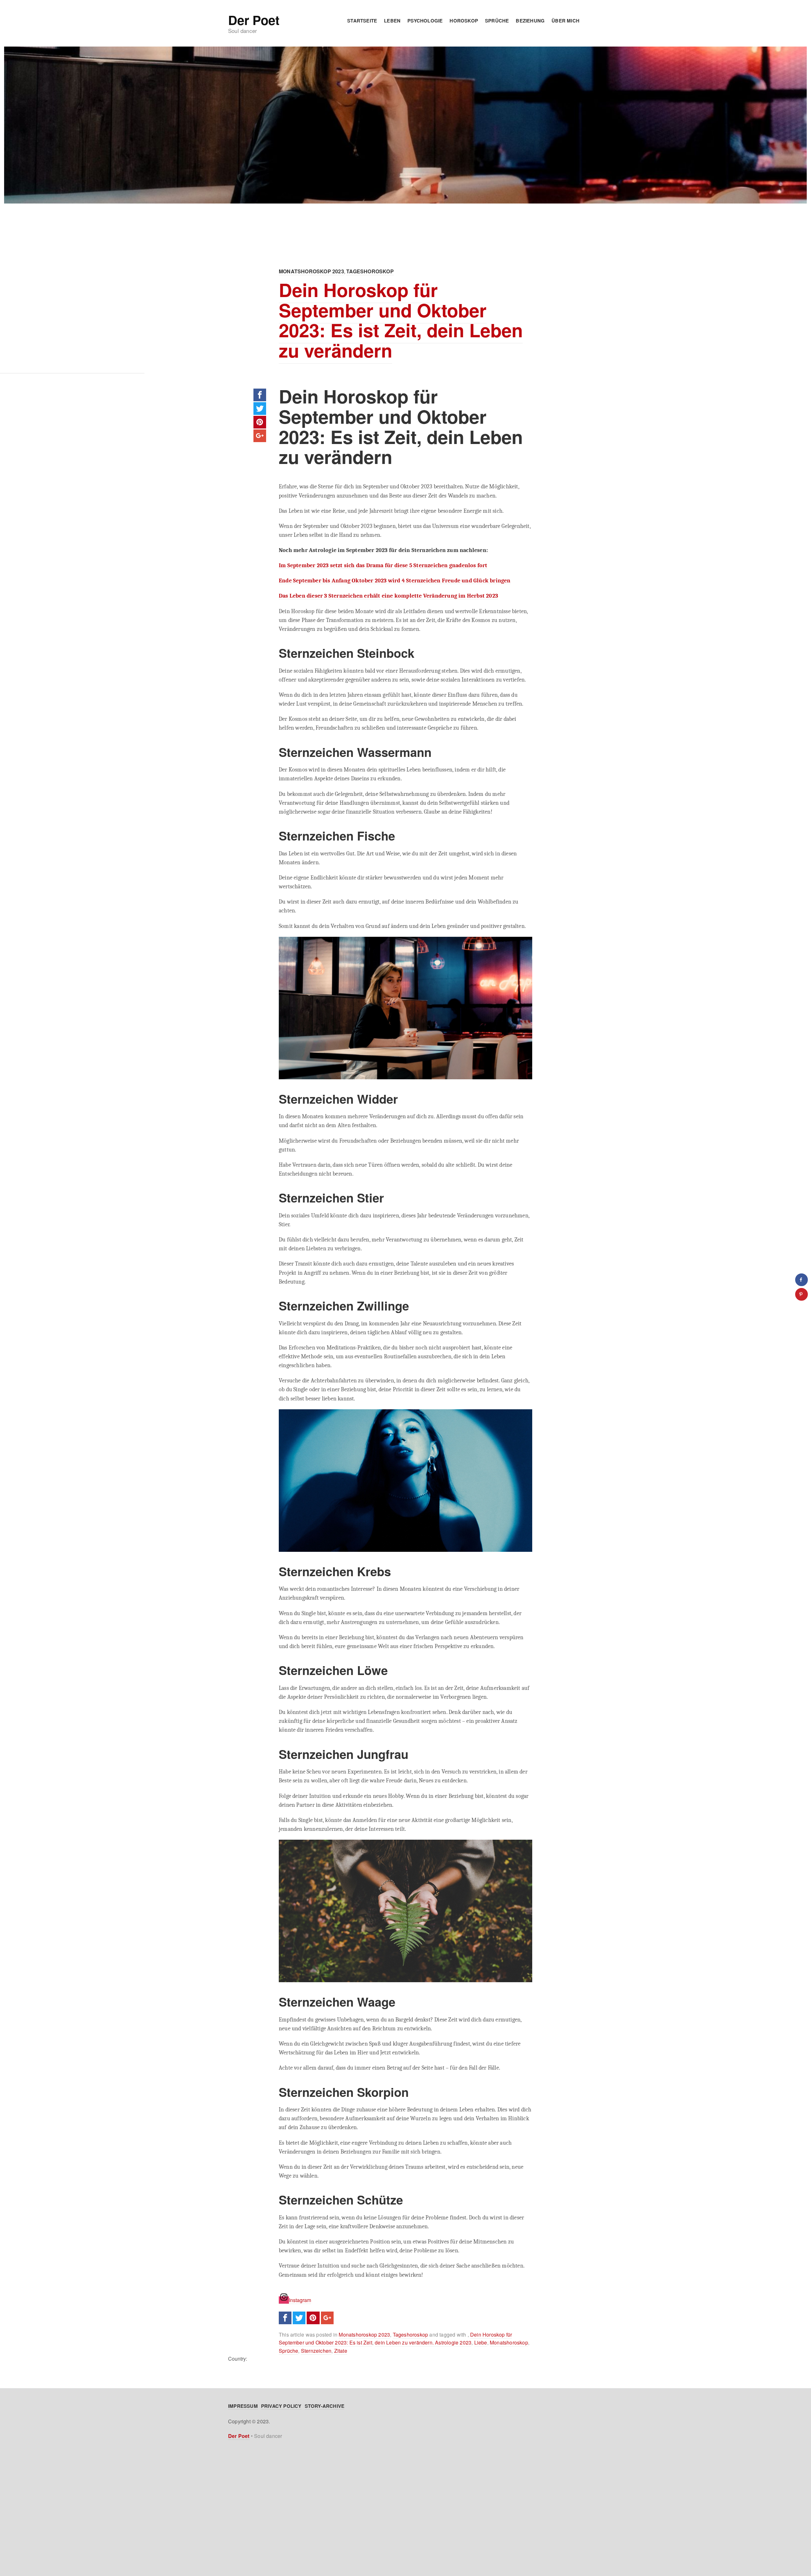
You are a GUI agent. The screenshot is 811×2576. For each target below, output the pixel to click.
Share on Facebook (260, 395)
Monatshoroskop (509, 2342)
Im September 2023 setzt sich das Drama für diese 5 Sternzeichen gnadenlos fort (383, 565)
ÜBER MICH (565, 21)
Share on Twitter (260, 409)
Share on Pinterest (260, 422)
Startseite (362, 21)
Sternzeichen (316, 2351)
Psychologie (425, 21)
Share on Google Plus (260, 436)
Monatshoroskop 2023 (311, 271)
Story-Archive (325, 2406)
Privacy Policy (281, 2406)
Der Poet (254, 20)
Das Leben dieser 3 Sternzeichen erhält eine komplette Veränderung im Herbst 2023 (388, 596)
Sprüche (497, 21)
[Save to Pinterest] (801, 1294)
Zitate (341, 2351)
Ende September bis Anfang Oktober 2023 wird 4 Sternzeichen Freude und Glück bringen (395, 581)
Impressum (243, 2406)
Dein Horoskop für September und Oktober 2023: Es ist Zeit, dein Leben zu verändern (401, 320)
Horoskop (464, 21)
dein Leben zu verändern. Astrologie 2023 (423, 2342)
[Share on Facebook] (801, 1280)
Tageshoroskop (370, 271)
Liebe (481, 2342)
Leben (392, 21)
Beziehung (530, 21)
